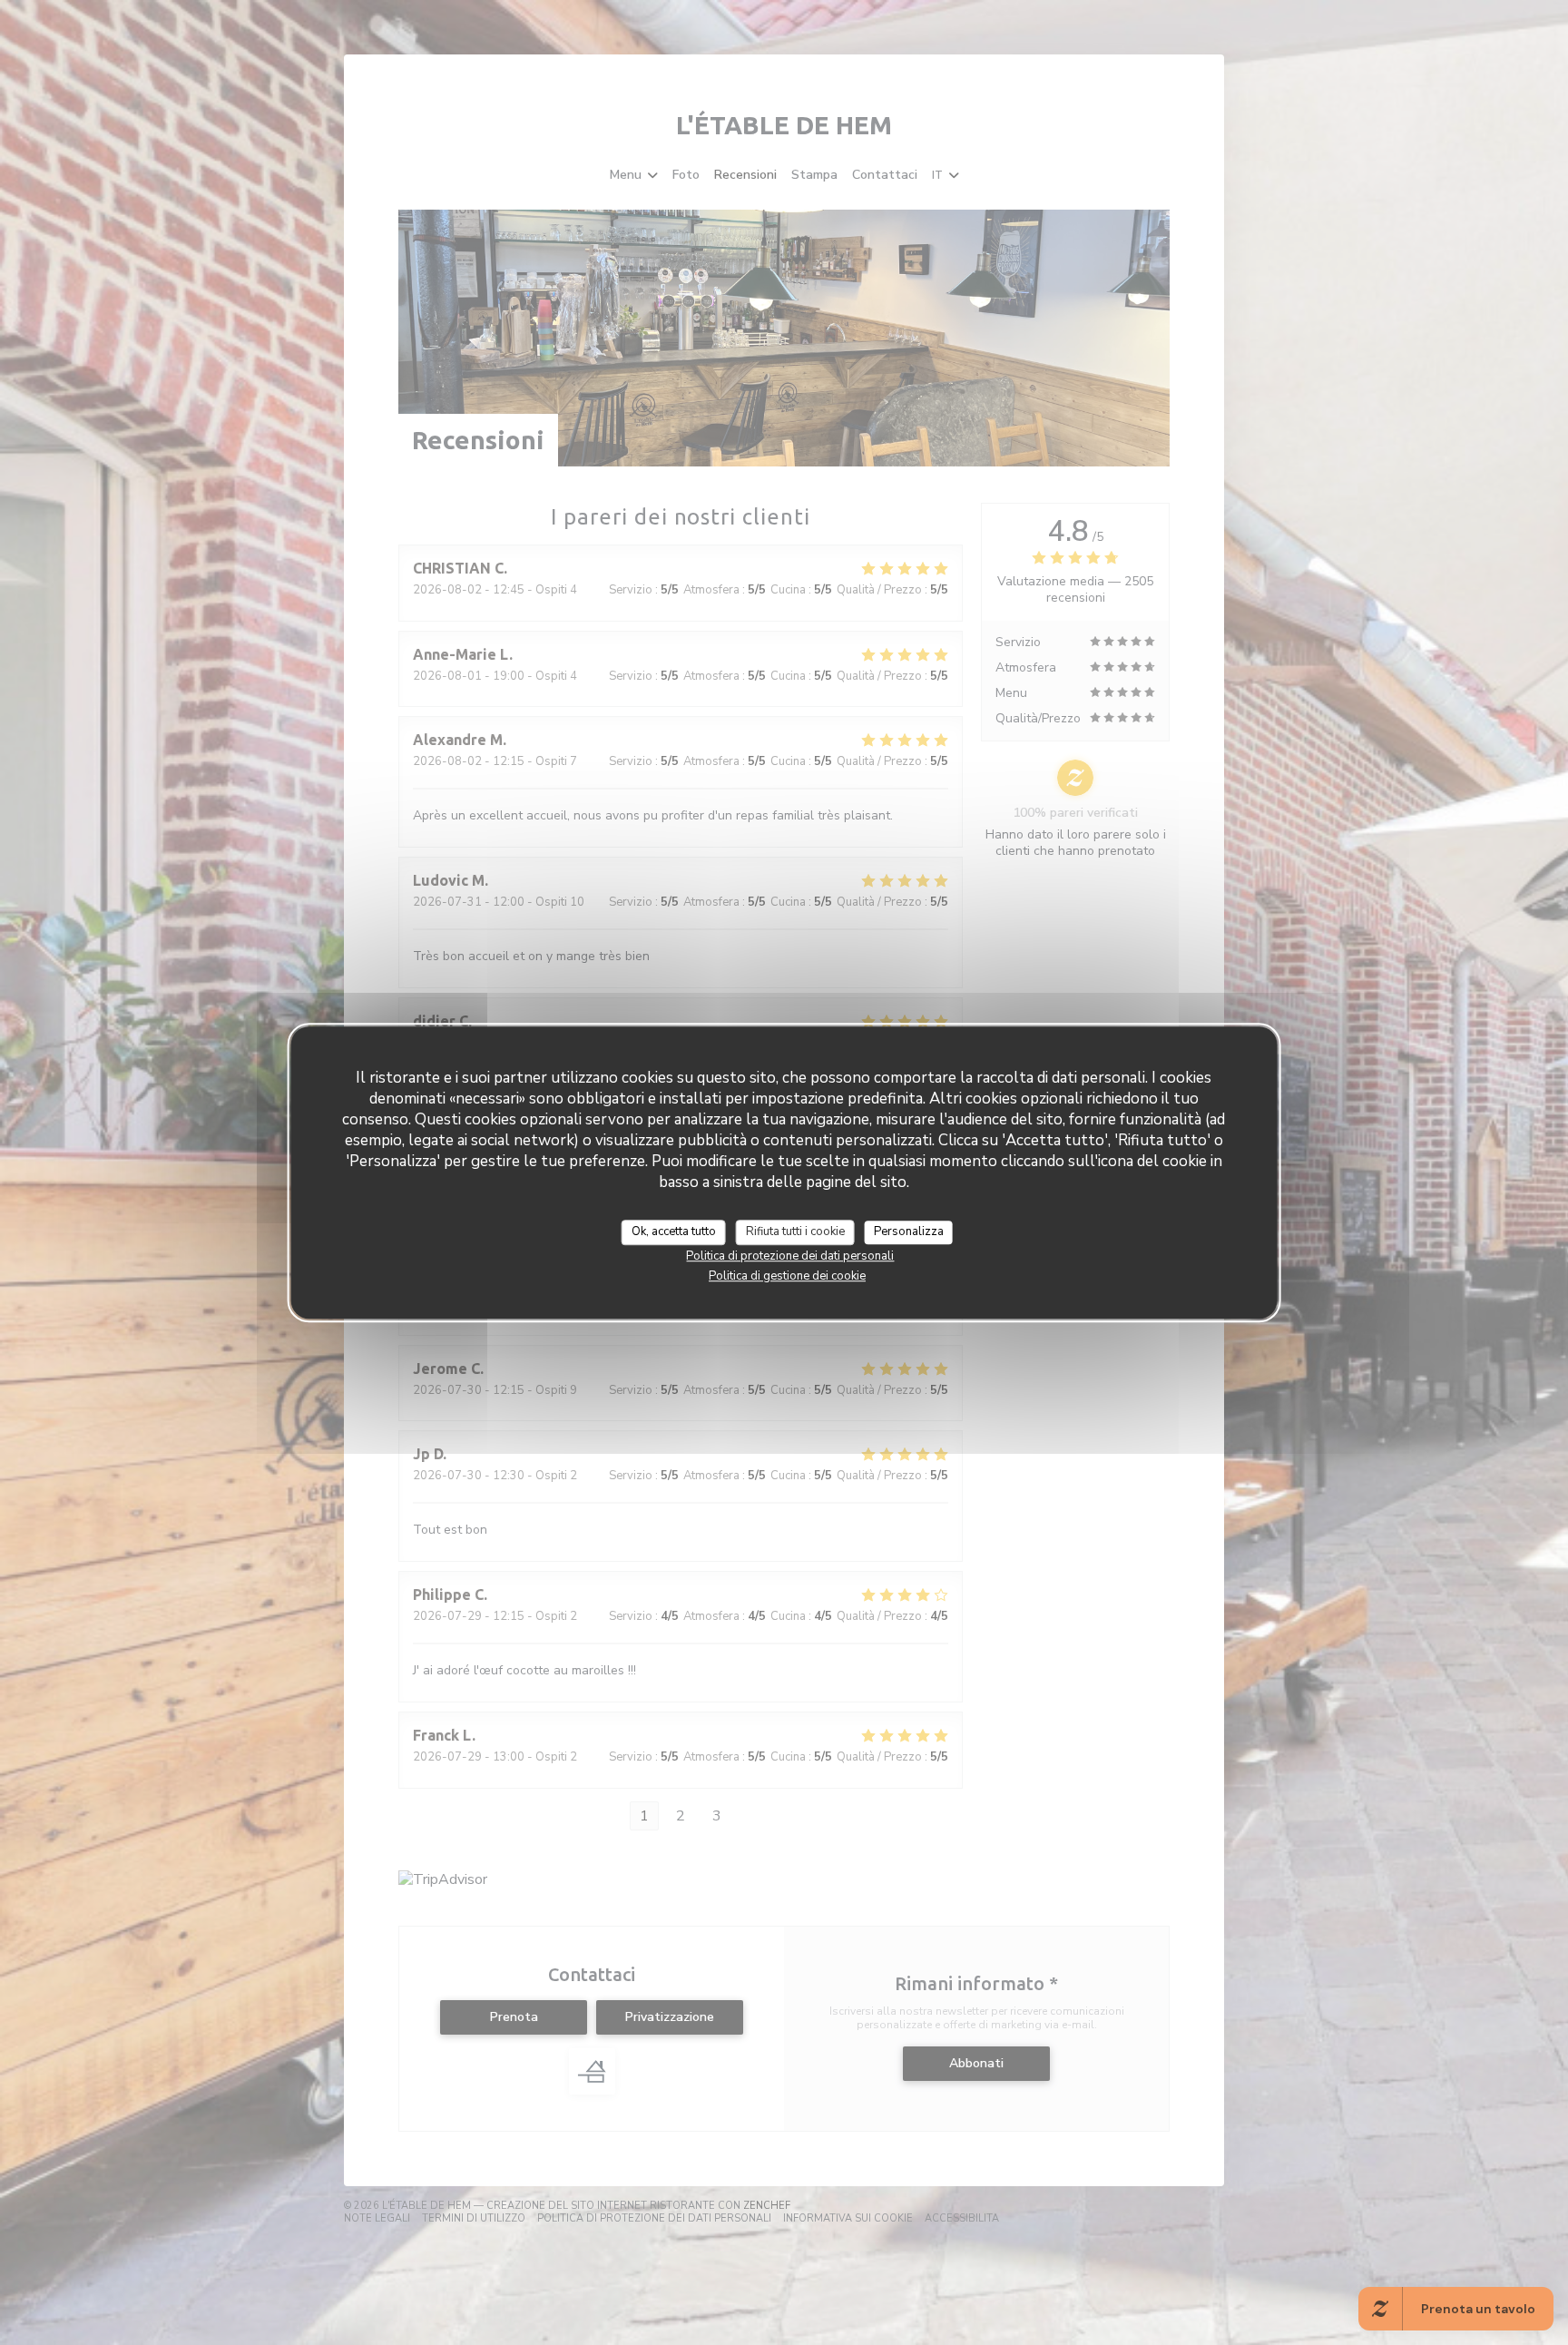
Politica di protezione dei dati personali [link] (790, 1256)
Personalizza (909, 1231)
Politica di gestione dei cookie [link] (787, 1276)
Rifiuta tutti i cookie (795, 1231)
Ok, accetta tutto (674, 1231)
